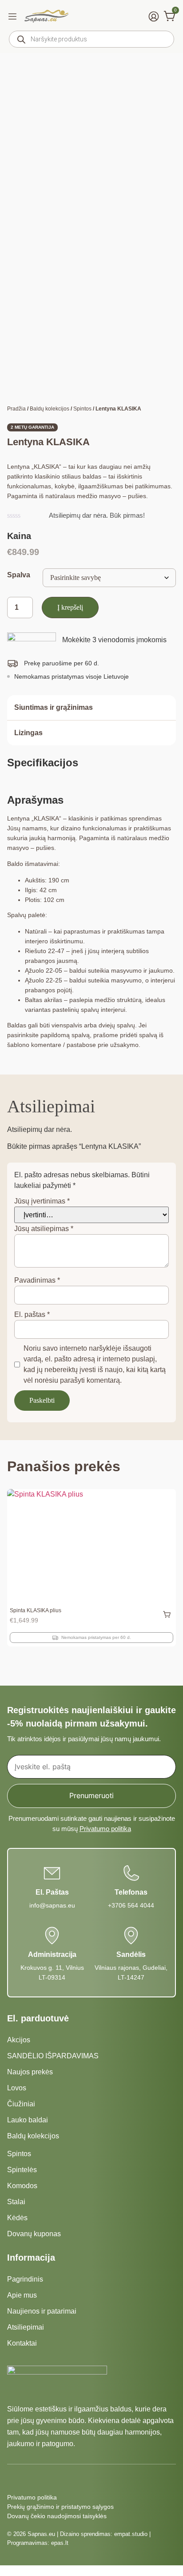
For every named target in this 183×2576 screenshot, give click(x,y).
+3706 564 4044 (131, 1905)
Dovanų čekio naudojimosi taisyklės (57, 2516)
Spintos (82, 409)
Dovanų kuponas (34, 2234)
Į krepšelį (70, 607)
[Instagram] (28, 2479)
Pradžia (16, 409)
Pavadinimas (37, 1280)
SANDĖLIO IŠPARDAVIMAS (53, 2056)
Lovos (17, 2088)
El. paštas (32, 1314)
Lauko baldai (28, 2120)
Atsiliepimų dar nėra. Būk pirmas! (97, 515)
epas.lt (60, 2543)
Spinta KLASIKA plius (36, 1610)
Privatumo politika (105, 1829)
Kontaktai (22, 2343)
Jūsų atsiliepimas (44, 1229)
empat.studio (131, 2534)
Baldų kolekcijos (50, 409)
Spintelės (22, 2170)
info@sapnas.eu (52, 1905)
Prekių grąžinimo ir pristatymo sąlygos (60, 2507)
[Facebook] (12, 2479)
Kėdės (17, 2218)
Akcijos (19, 2040)
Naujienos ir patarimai (42, 2311)
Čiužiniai (21, 2104)
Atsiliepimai (26, 2327)
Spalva (19, 575)
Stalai (16, 2202)
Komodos (22, 2186)
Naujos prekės (30, 2072)
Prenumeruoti (91, 1795)
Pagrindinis (25, 2279)
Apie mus (22, 2295)
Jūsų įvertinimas (42, 1201)
